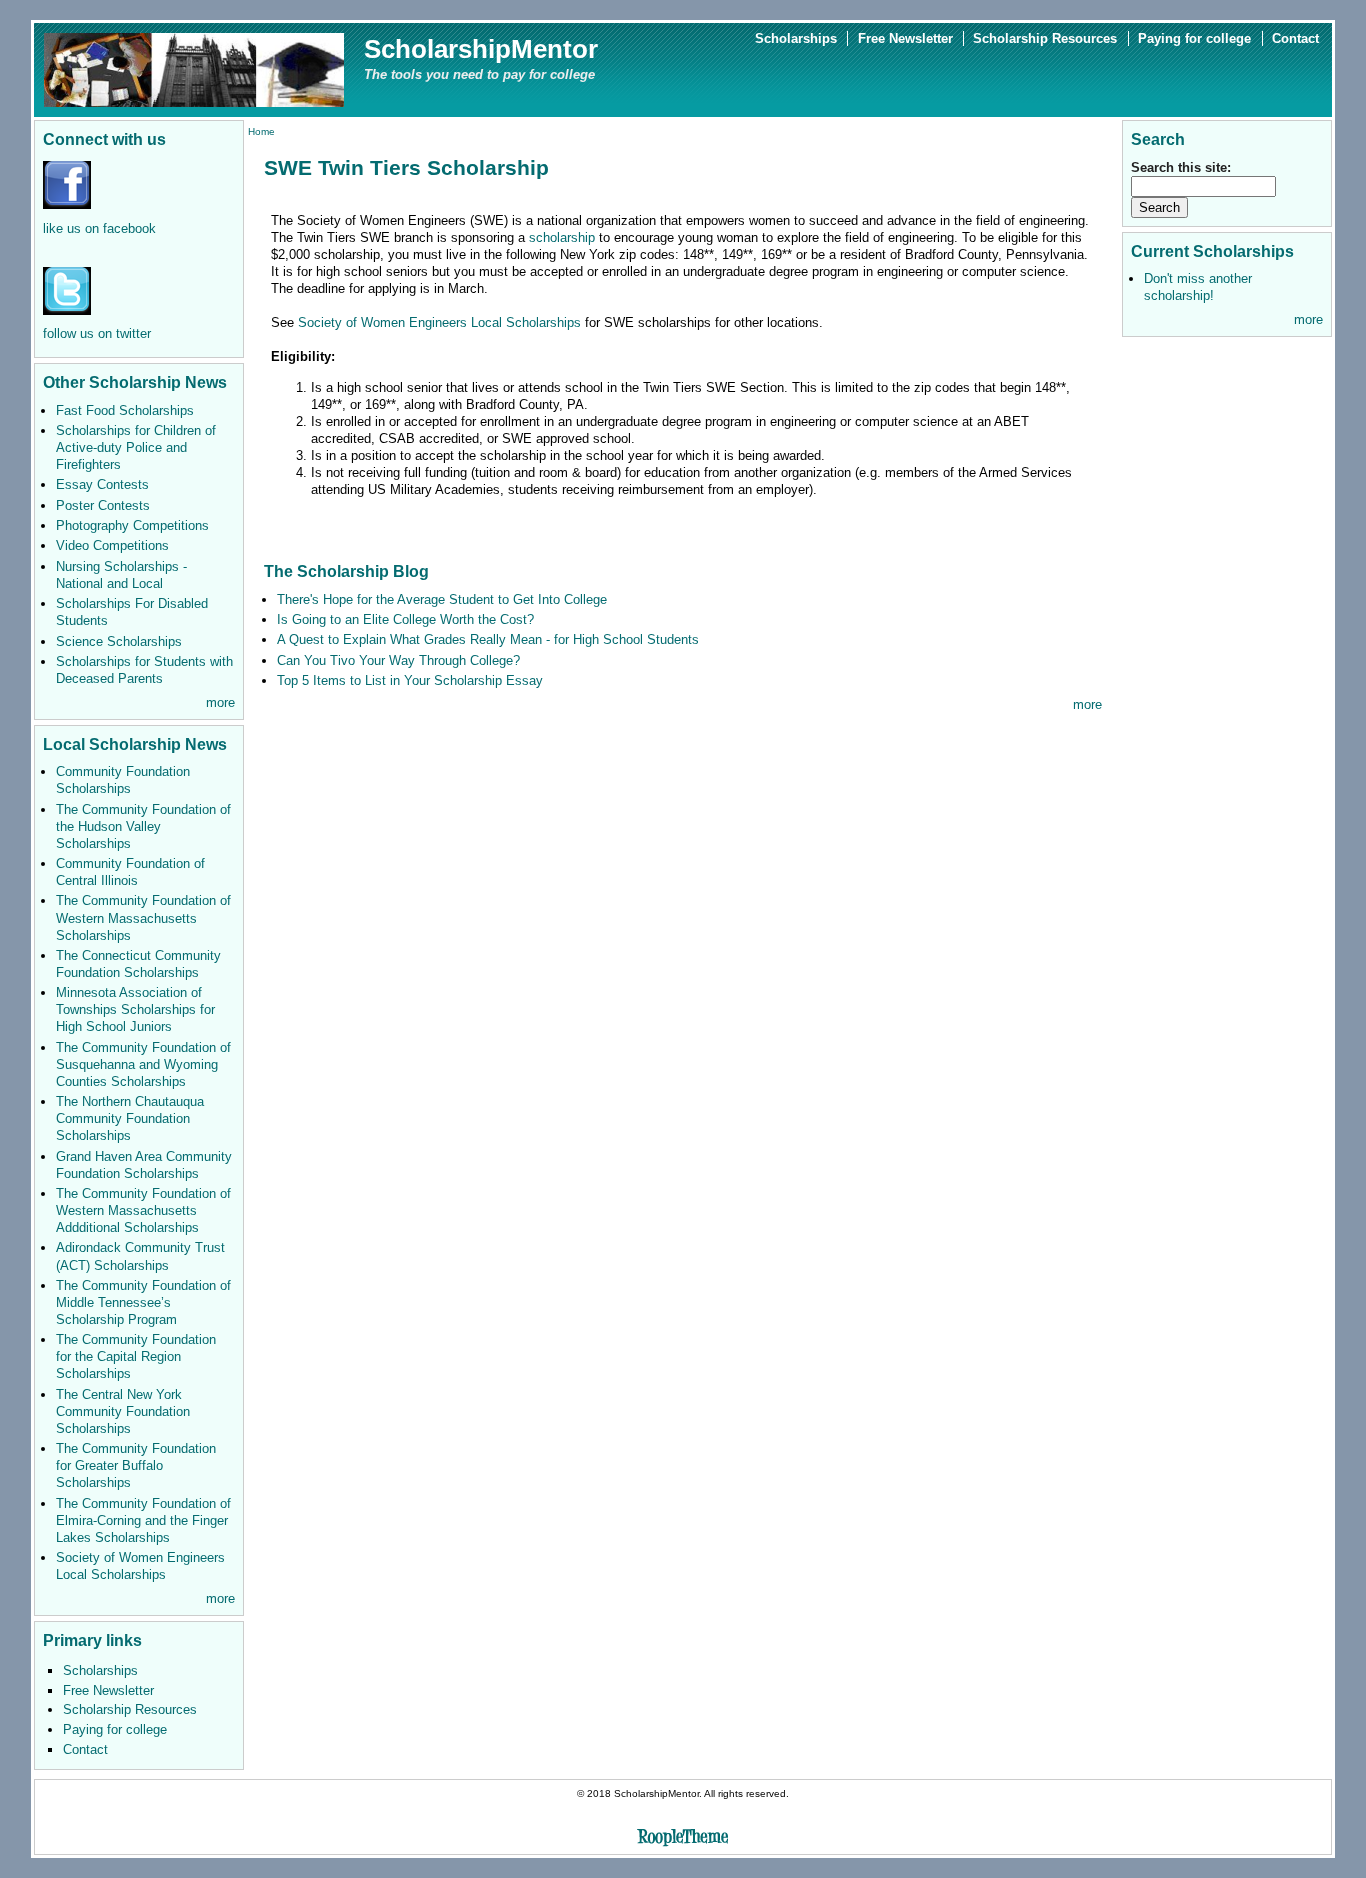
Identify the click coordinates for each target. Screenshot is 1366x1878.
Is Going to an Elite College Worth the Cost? (405, 619)
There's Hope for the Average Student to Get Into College (442, 599)
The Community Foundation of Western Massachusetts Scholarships (143, 917)
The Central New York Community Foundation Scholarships (123, 1411)
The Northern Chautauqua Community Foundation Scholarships (130, 1118)
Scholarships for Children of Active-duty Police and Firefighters (136, 447)
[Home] (194, 68)
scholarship (562, 237)
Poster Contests (103, 505)
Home (261, 131)
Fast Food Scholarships (125, 410)
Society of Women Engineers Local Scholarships (439, 322)
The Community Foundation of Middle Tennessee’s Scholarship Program (143, 1302)
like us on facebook (99, 228)
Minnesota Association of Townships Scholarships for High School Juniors (135, 1009)
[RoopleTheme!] (683, 1839)
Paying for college (1194, 38)
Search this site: (1181, 167)
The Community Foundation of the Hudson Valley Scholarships (143, 826)
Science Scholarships (119, 641)
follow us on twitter (97, 333)
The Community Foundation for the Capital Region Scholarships (136, 1356)
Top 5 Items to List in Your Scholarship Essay (410, 680)
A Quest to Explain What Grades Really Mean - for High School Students (488, 639)
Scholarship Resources (1045, 38)
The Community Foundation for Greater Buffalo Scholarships (136, 1465)
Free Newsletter (905, 38)
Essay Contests (102, 484)
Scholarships (796, 38)
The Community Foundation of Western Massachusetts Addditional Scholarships (143, 1210)
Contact (1295, 38)
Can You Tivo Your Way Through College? (398, 660)
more (220, 702)
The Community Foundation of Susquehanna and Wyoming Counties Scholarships (143, 1064)
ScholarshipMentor (481, 49)
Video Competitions (112, 545)
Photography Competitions (132, 525)
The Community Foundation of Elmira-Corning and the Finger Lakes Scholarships (143, 1520)
